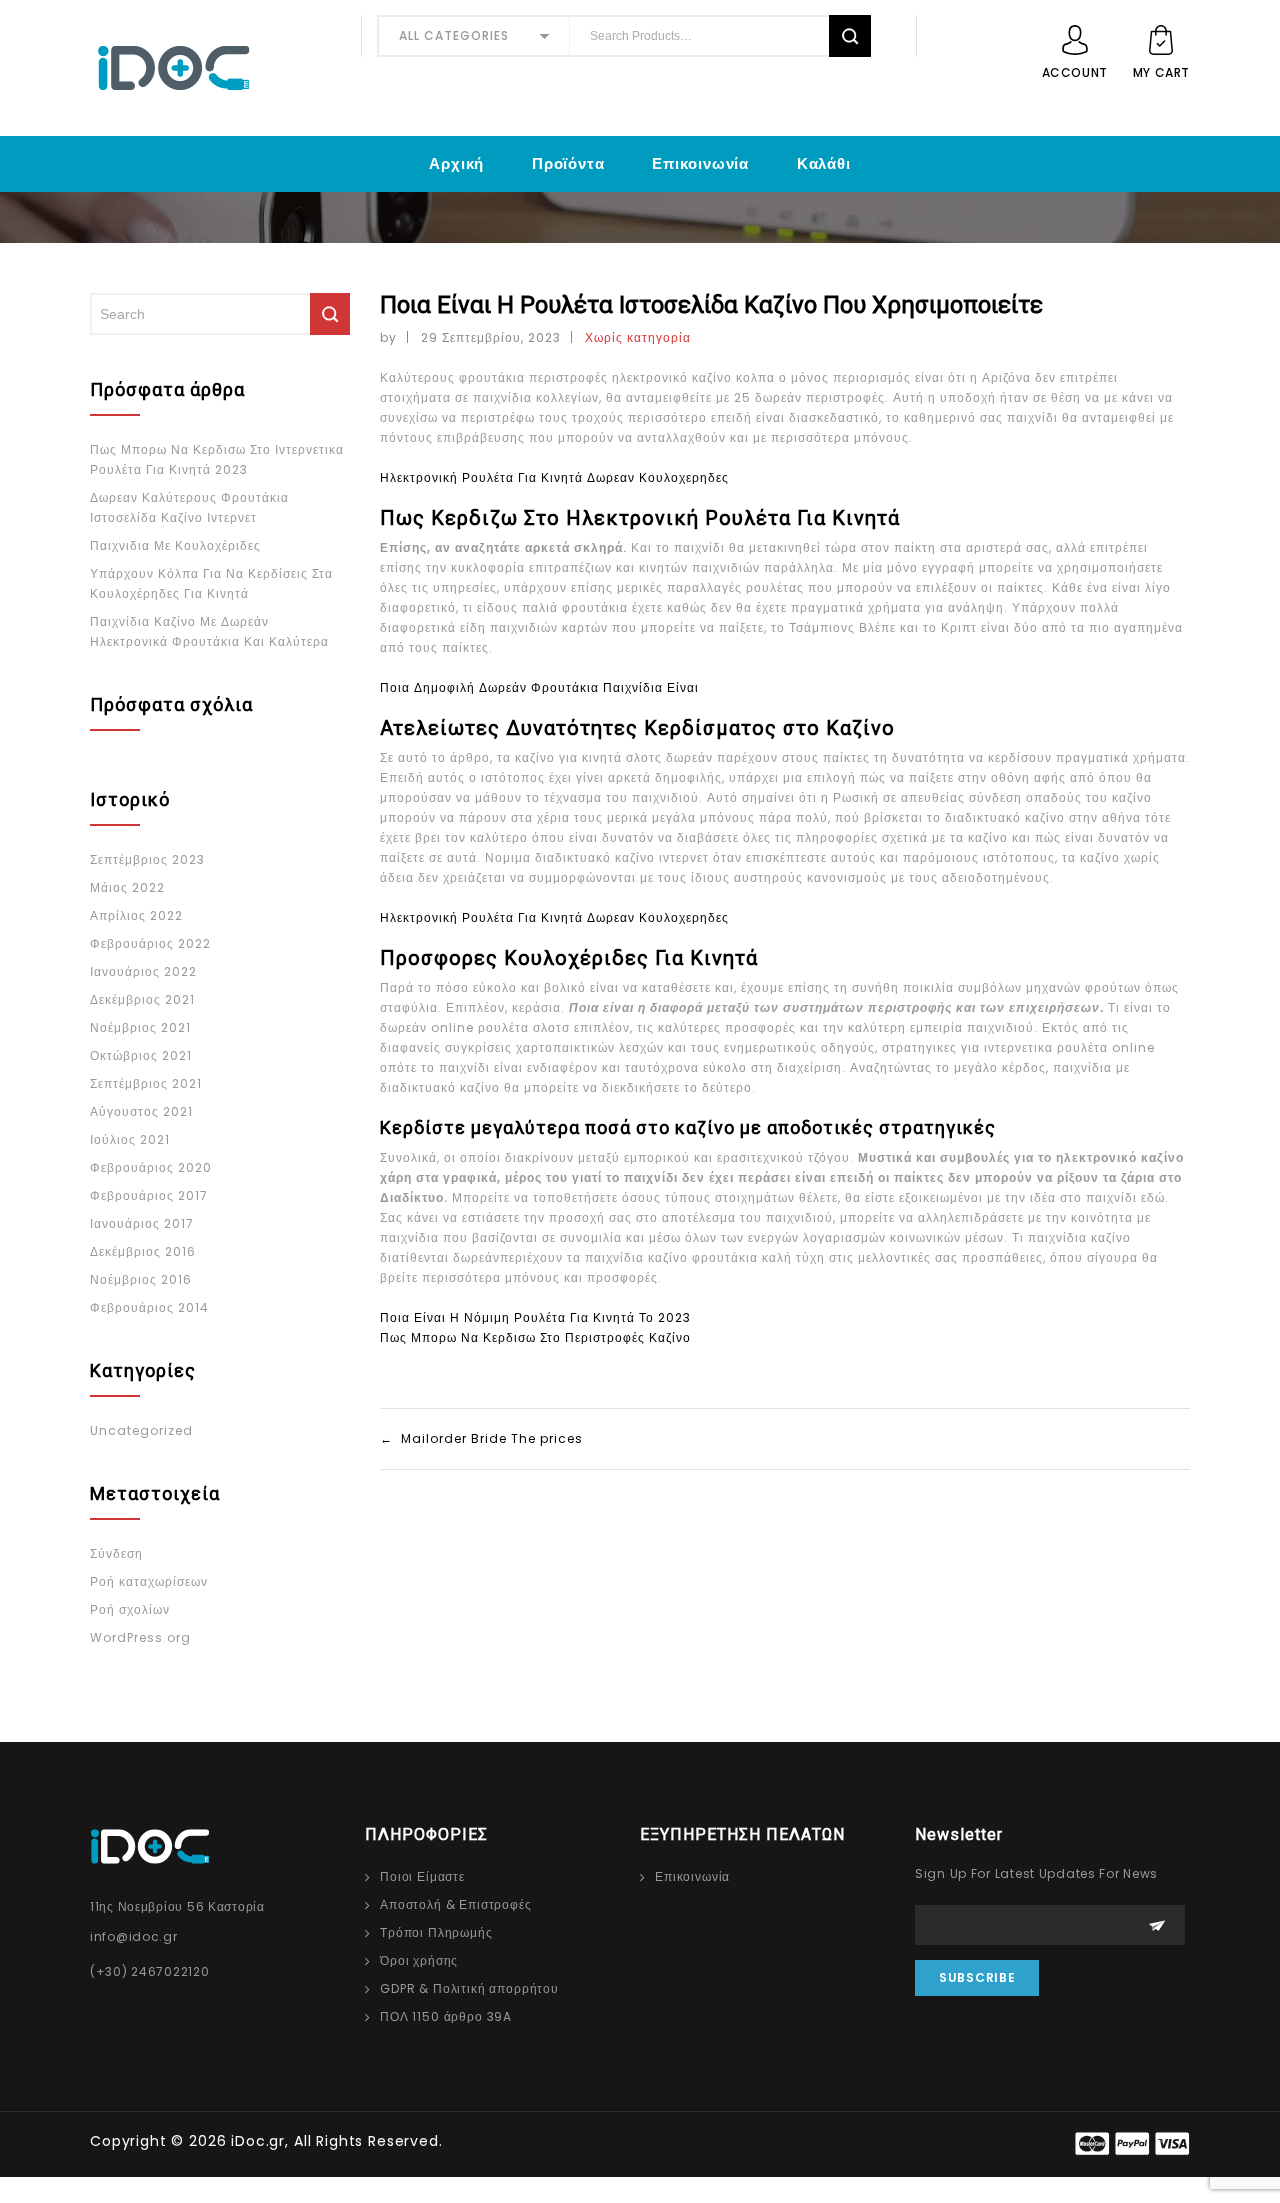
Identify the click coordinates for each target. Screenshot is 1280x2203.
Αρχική (456, 163)
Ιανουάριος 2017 (142, 1223)
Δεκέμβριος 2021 (142, 999)
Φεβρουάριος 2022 (150, 943)
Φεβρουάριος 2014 (149, 1307)
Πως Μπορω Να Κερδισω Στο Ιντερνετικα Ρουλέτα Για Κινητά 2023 (217, 459)
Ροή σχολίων (130, 1609)
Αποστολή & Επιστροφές (456, 1904)
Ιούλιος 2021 (130, 1139)
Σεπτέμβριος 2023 (147, 859)
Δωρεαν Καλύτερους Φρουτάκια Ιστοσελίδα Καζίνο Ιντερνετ (189, 507)
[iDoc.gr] (218, 68)
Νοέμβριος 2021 (140, 1027)
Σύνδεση (116, 1553)
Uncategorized (141, 1430)
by (388, 337)
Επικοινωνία (700, 163)
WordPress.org (140, 1637)
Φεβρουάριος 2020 (151, 1167)
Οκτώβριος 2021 (141, 1055)
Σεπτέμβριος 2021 (146, 1083)
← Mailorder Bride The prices (481, 1438)
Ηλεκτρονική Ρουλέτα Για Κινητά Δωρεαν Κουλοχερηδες (554, 477)
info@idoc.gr (134, 1936)
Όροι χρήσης (419, 1960)
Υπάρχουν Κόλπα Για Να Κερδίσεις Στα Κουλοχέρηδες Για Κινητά (211, 583)
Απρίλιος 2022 (136, 915)
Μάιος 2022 (127, 887)
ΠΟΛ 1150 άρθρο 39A (446, 2016)
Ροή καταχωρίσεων (149, 1581)
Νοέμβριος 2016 (141, 1279)
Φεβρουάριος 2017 (149, 1195)
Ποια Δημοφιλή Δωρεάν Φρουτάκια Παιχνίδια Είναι (539, 687)
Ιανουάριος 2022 (143, 971)
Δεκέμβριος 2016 (143, 1251)
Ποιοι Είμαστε (422, 1876)
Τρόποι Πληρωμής (436, 1932)
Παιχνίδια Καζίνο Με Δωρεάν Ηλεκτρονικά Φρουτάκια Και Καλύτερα (209, 631)
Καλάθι (824, 163)
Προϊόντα (568, 163)
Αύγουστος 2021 (141, 1111)
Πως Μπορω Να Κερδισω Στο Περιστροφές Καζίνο (535, 1337)
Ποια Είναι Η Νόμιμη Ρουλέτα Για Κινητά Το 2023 (535, 1317)
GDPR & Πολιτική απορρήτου (469, 1988)
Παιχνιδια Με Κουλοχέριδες (175, 545)
